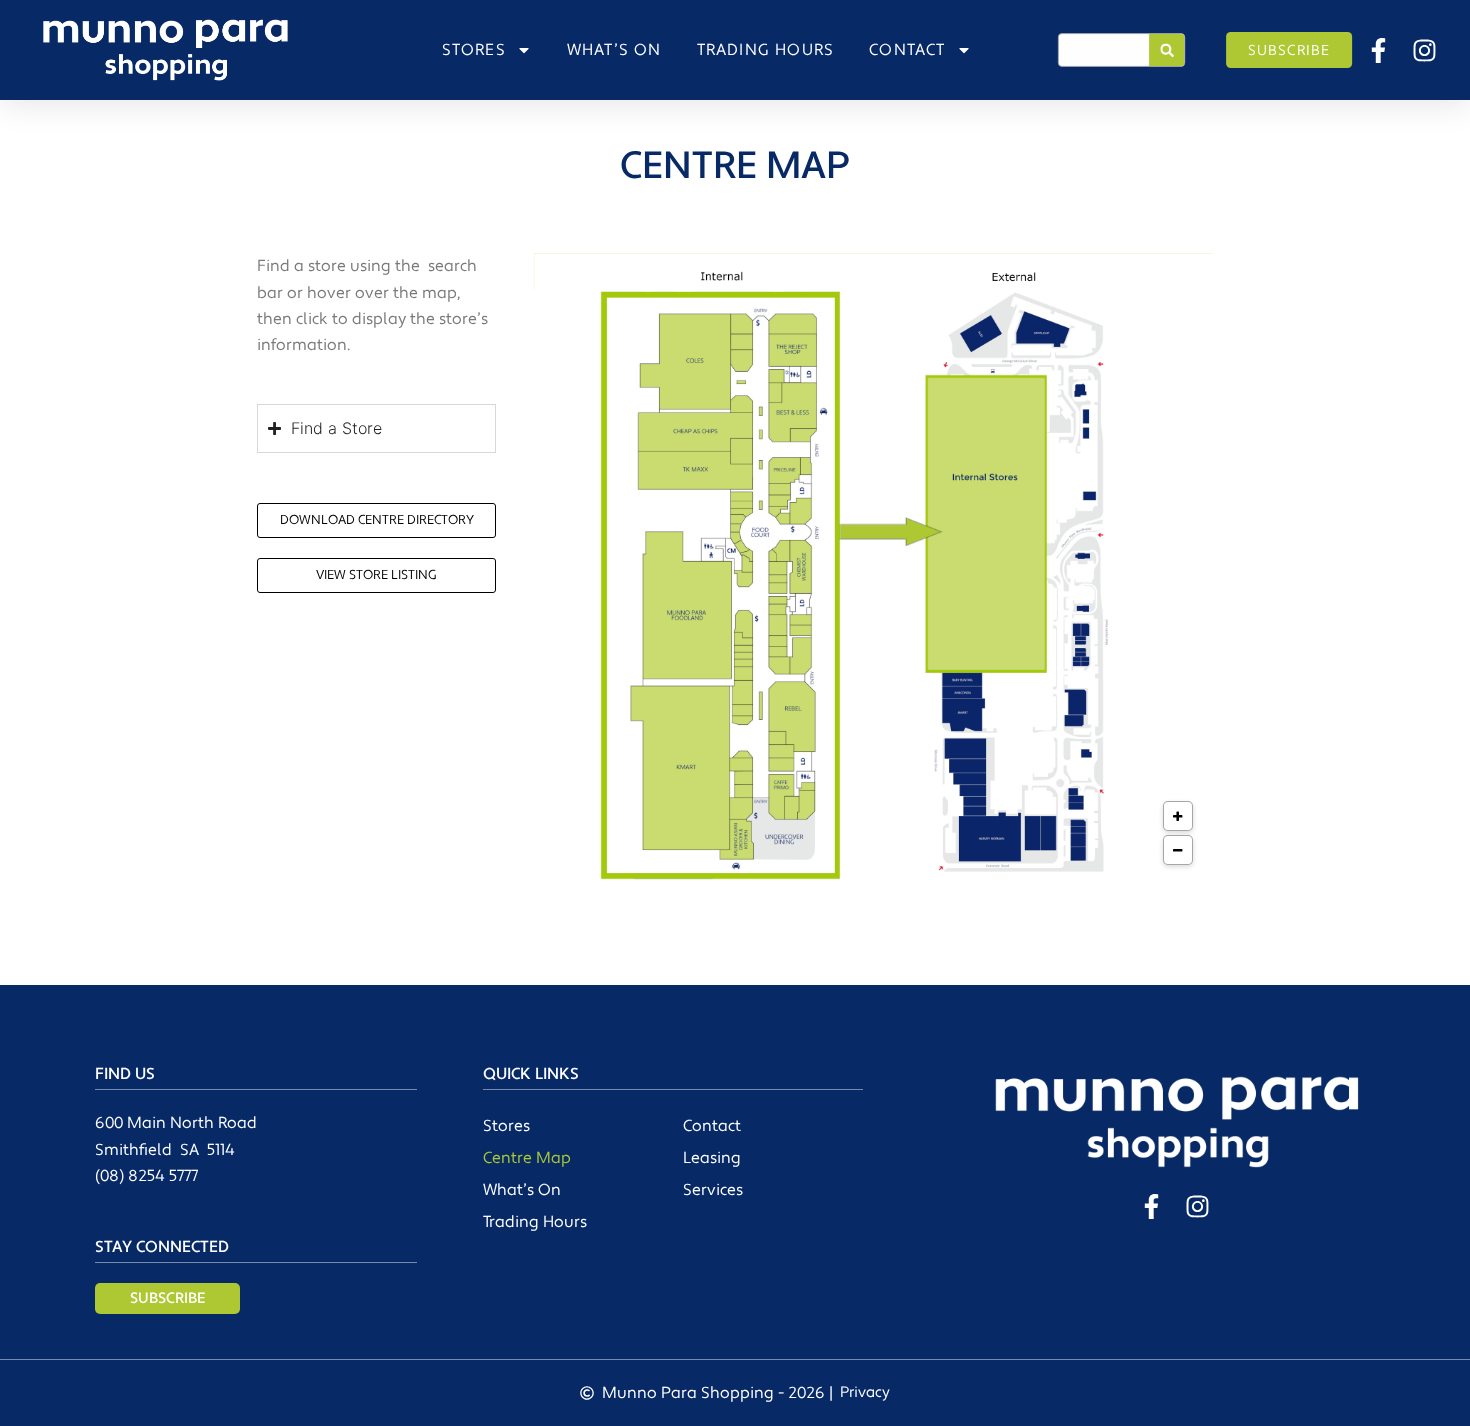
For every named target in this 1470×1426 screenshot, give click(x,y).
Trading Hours (535, 1222)
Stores (506, 1126)
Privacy (865, 1392)
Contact (712, 1126)
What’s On (522, 1190)
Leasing (712, 1158)
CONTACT (907, 50)
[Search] (1167, 50)
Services (713, 1190)
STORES (474, 50)
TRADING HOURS (766, 50)
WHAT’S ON (614, 50)
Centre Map (527, 1158)
